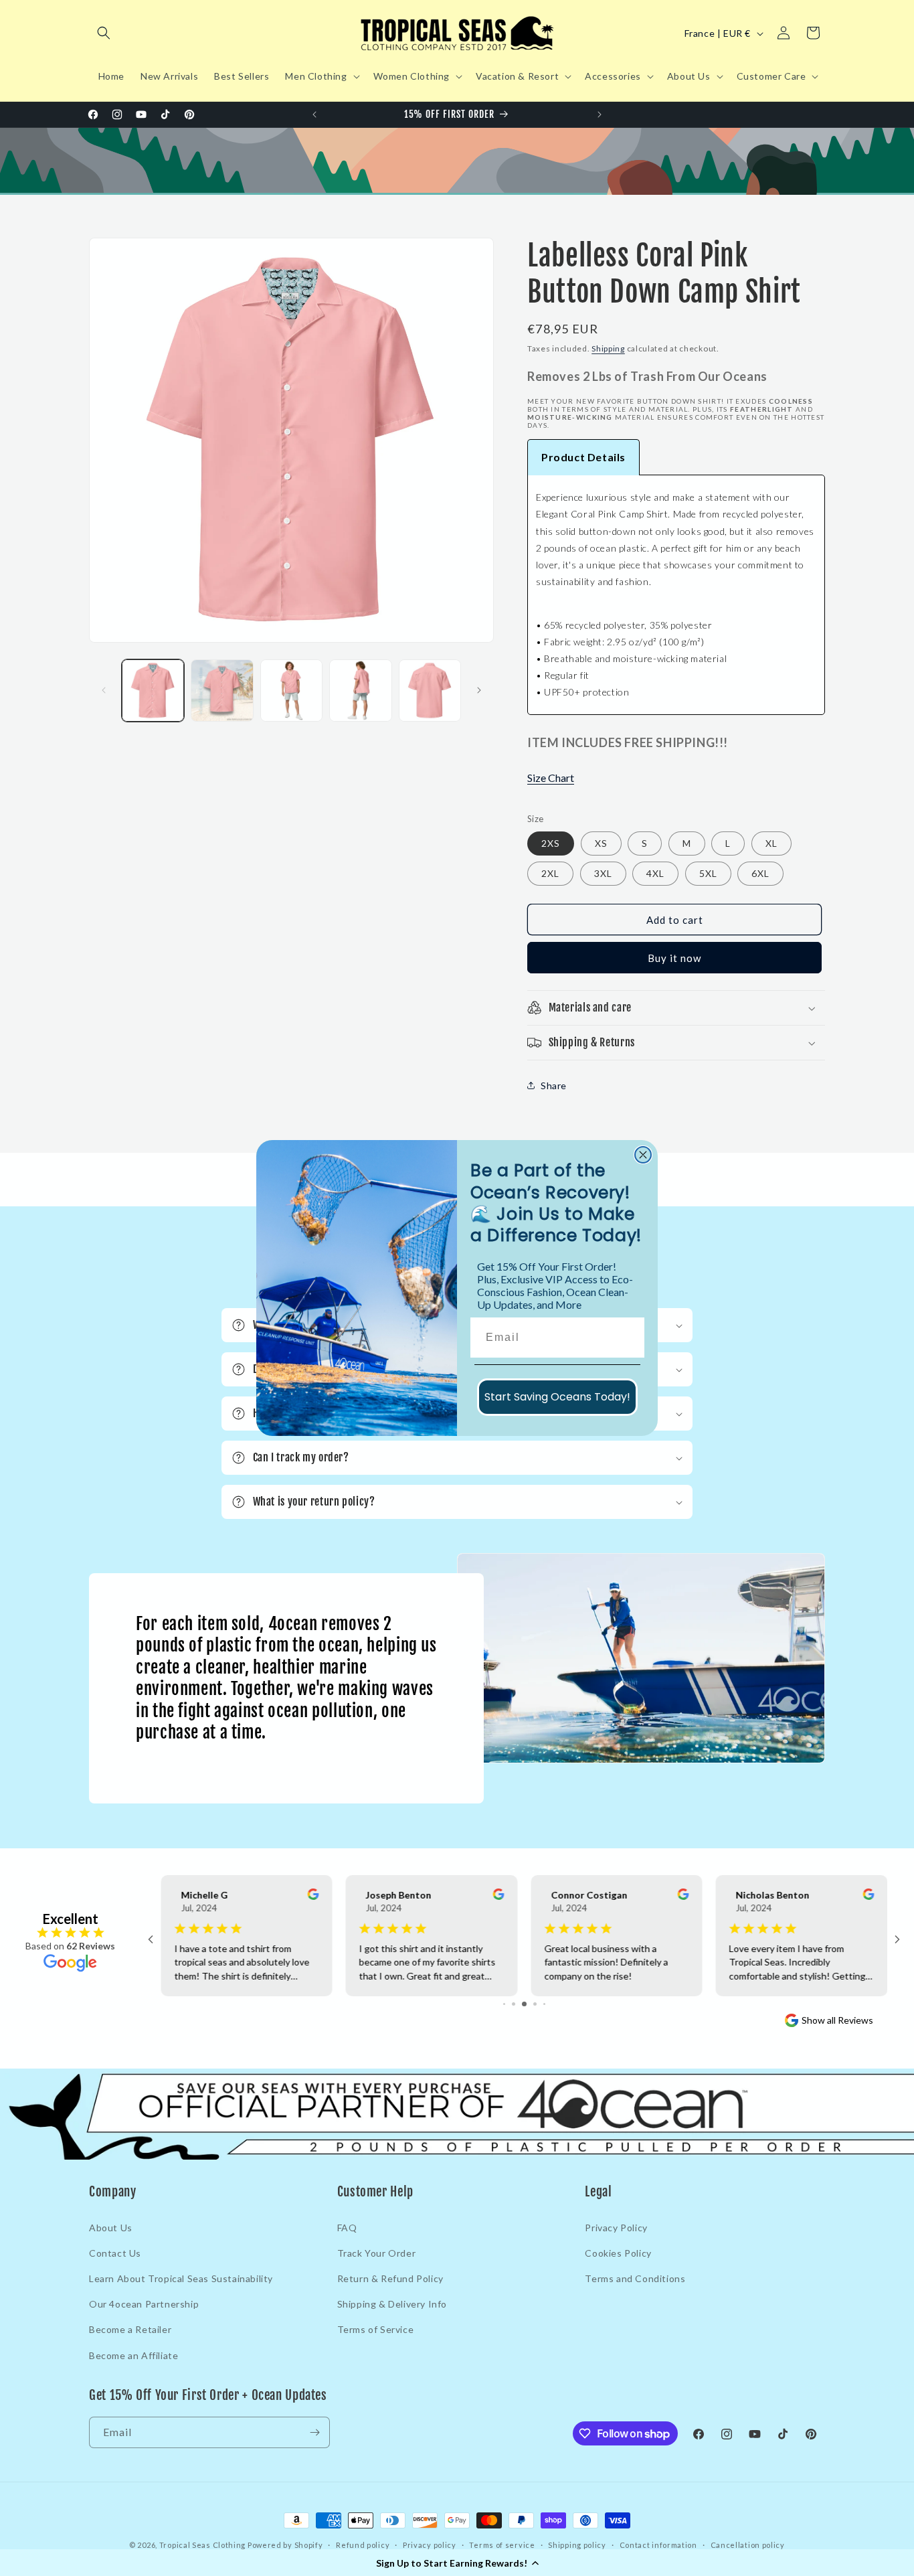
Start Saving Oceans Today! (557, 1397)
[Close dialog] (643, 1155)
